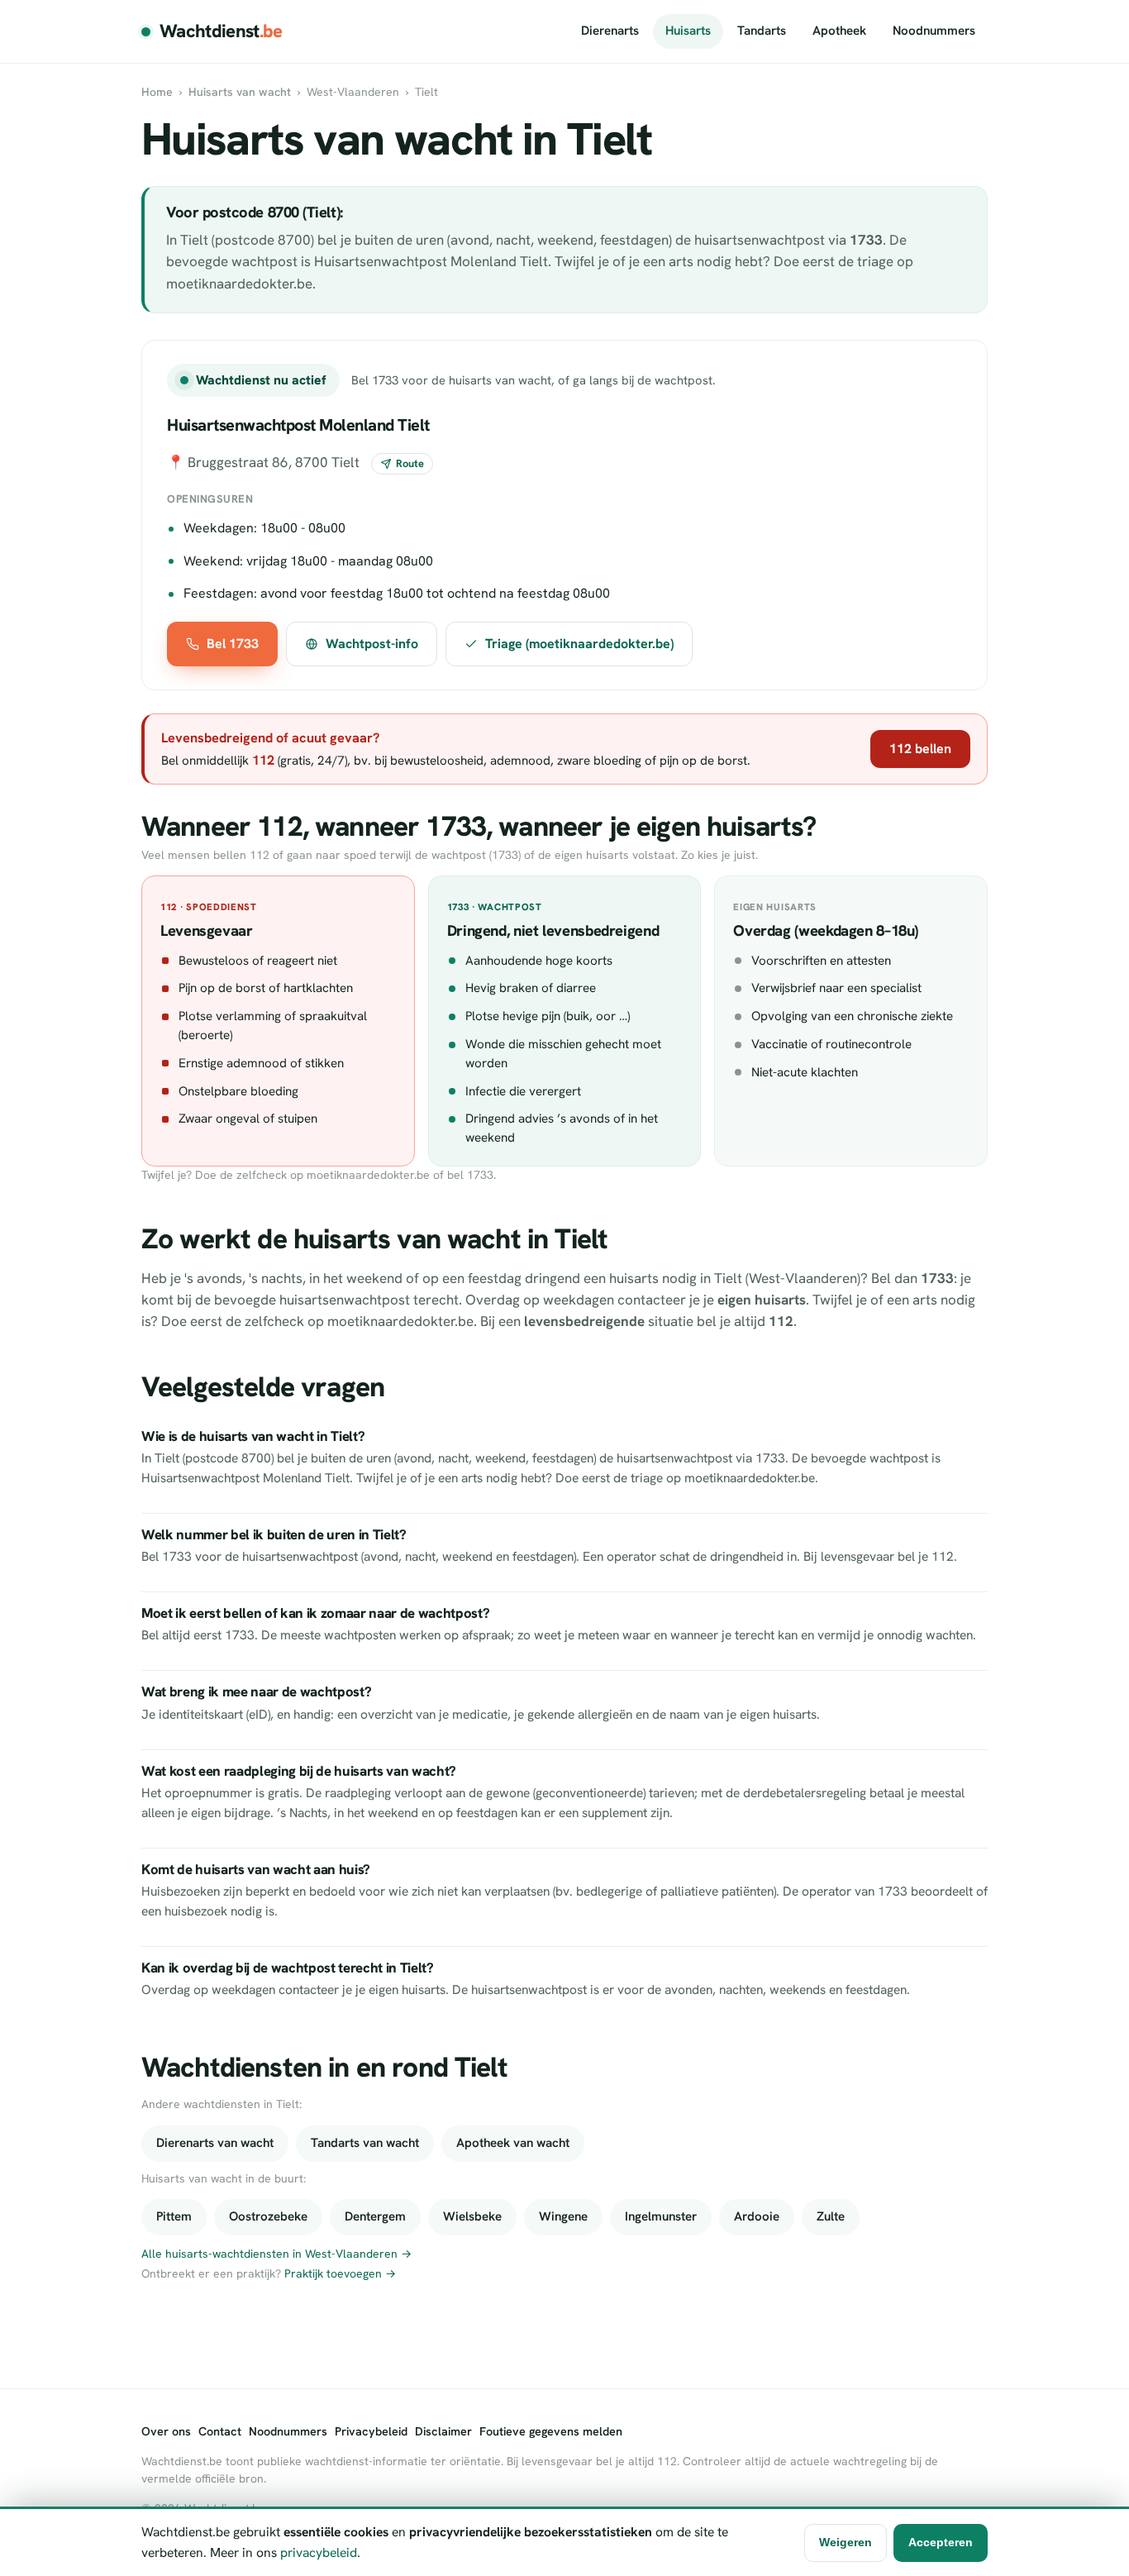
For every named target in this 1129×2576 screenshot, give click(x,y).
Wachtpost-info (372, 644)
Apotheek (839, 31)
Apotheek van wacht (513, 2143)
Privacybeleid (371, 2431)
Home (157, 92)
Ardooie (757, 2216)
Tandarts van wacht (365, 2143)
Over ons (166, 2431)
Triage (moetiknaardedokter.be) (579, 644)
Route (410, 463)
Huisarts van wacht (240, 92)
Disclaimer (443, 2431)
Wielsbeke (472, 2216)
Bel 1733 (233, 644)
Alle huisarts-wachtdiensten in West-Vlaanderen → (276, 2254)
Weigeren (846, 2542)
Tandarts (762, 31)
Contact (220, 2431)
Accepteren (941, 2542)
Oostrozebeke (268, 2216)
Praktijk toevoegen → (340, 2273)
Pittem (174, 2216)
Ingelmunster (661, 2216)
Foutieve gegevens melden (551, 2431)
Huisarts (688, 31)
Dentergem (375, 2216)
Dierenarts (610, 31)
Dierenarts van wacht (215, 2143)
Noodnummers (934, 31)
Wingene (563, 2216)
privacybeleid (319, 2552)
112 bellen (920, 749)
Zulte (831, 2216)
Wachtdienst (221, 31)
